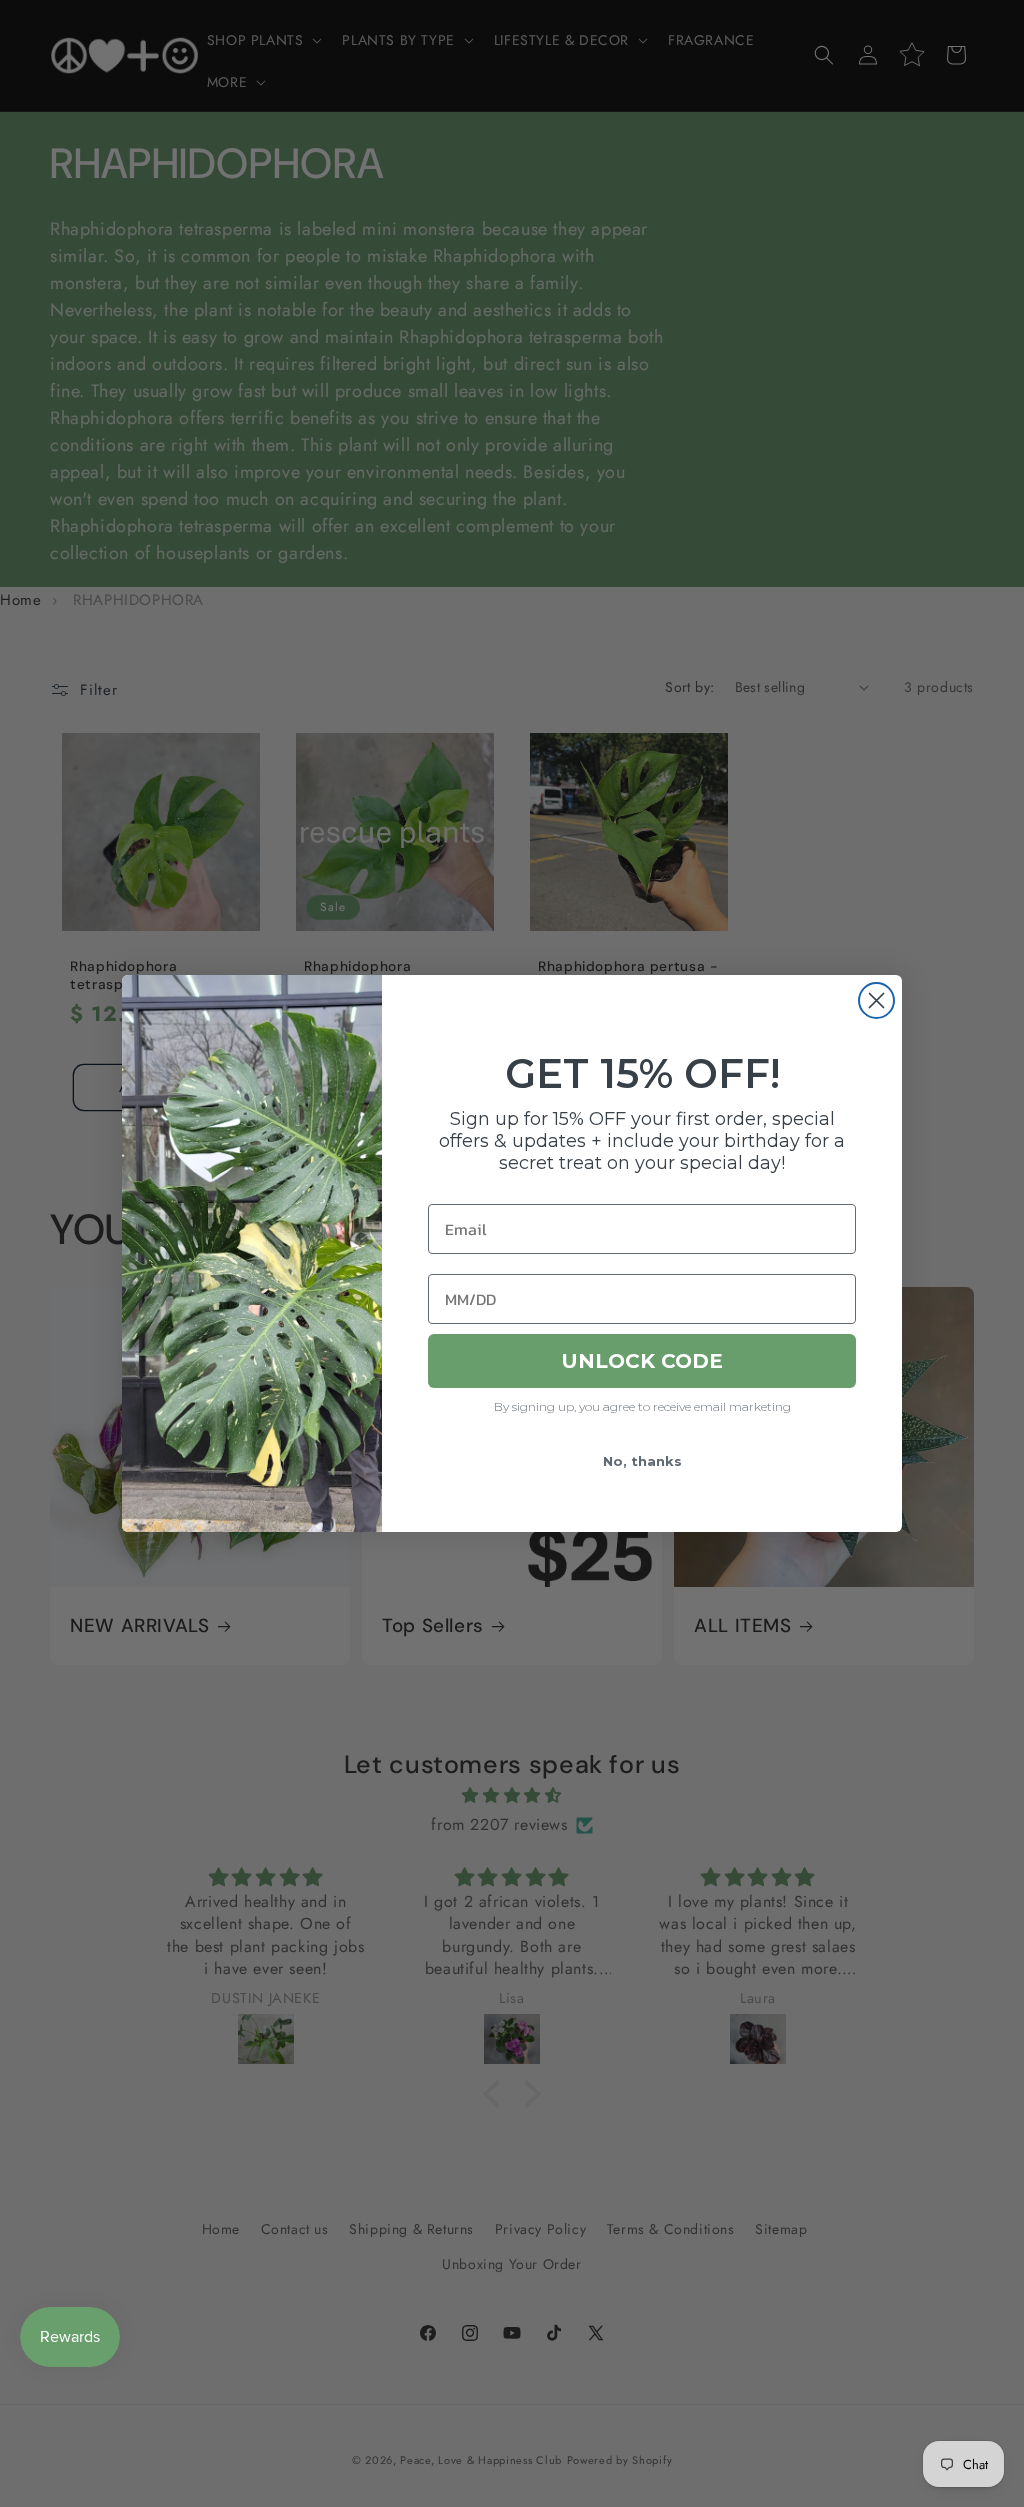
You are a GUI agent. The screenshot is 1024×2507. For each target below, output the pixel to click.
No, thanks (642, 1461)
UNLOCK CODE (642, 1361)
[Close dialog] (876, 1000)
